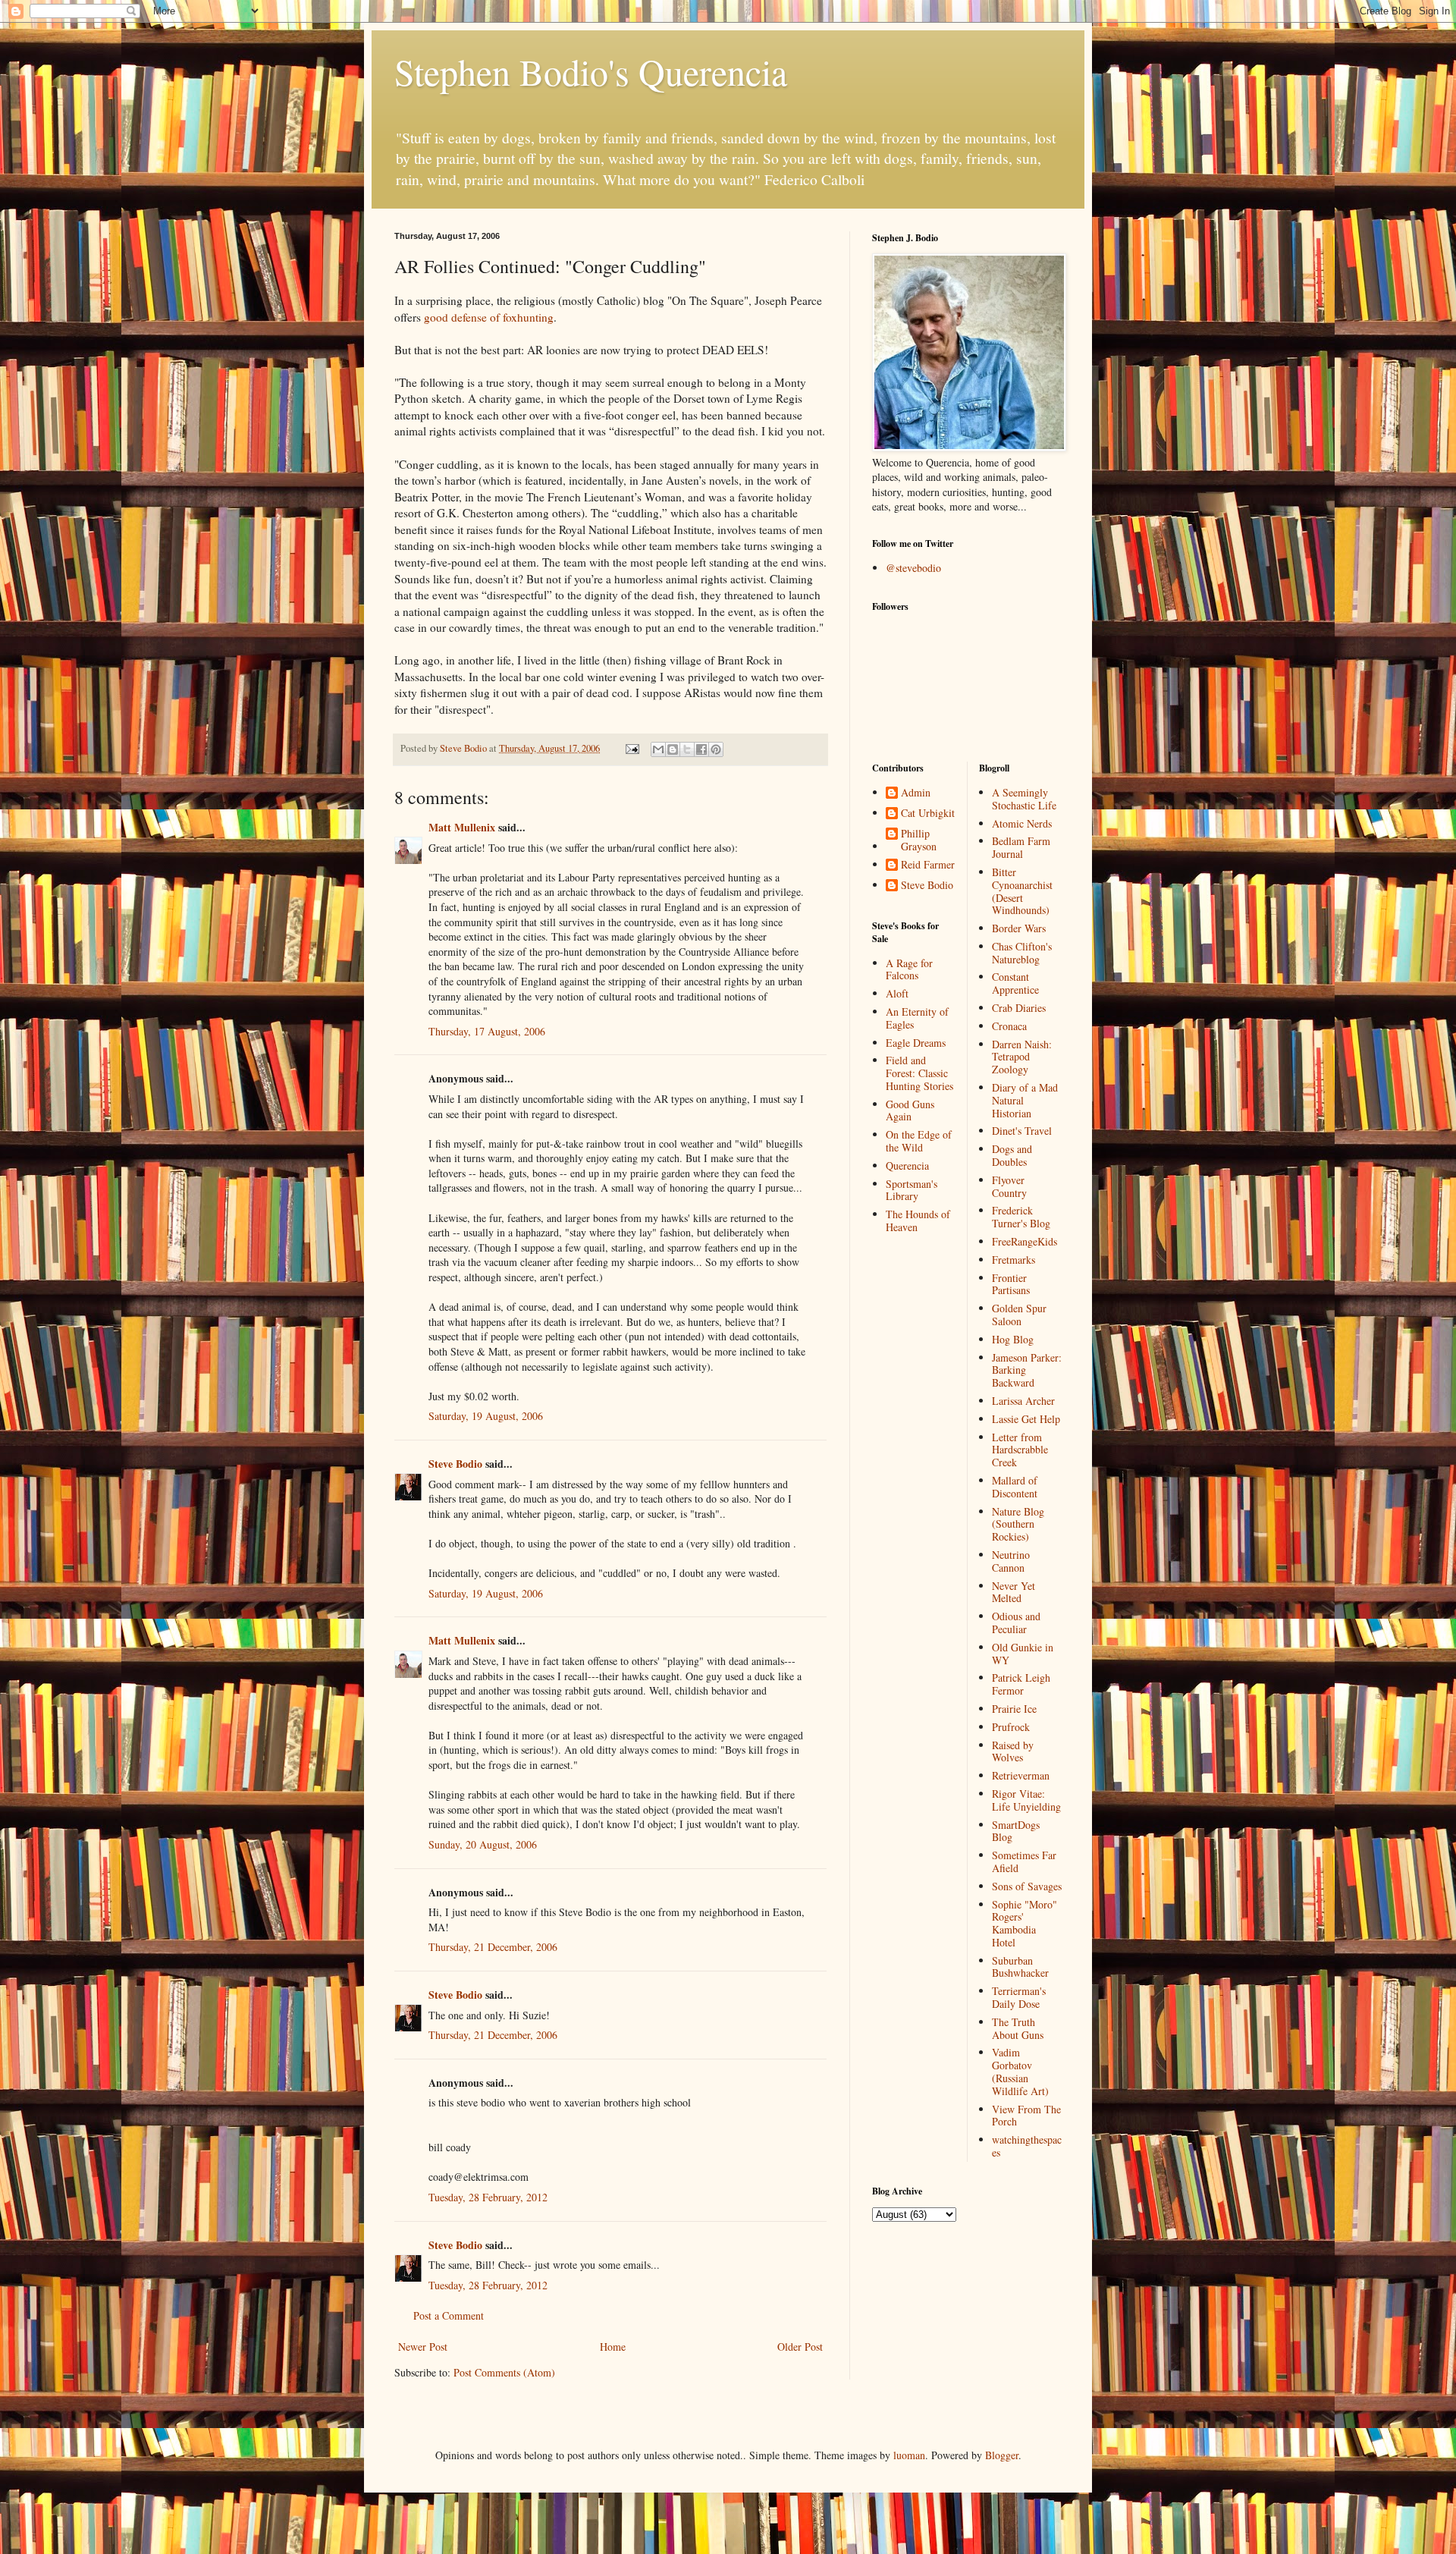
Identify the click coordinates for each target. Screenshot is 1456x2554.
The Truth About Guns (1018, 2028)
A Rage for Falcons (909, 969)
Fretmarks (1014, 1260)
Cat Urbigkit (928, 814)
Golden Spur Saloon (1019, 1315)
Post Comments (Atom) (504, 2372)
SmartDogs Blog (1016, 1831)
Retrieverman (1021, 1775)
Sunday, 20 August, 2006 (483, 1844)
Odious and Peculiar (1016, 1623)
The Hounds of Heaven (918, 1220)
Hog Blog (1013, 1339)
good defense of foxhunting (489, 317)
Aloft (897, 993)
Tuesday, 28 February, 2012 (488, 2197)
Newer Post (423, 2347)
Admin (916, 793)
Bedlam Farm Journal (1021, 847)
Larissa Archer (1023, 1401)
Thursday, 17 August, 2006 (487, 1031)
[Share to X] (687, 749)
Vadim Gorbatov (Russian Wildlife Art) (1020, 2071)
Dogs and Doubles (1012, 1155)
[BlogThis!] (673, 749)
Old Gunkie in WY (1023, 1654)
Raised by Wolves (1013, 1751)
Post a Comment (449, 2315)
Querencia (907, 1165)
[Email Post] (631, 748)
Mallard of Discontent (1015, 1487)
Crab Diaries (1019, 1008)
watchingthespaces (1027, 2146)
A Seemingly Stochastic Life (1024, 799)
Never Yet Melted (1014, 1592)
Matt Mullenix (462, 827)
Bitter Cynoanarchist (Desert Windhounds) (1022, 891)
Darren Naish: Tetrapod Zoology (1022, 1057)
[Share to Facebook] (701, 749)
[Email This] (658, 749)
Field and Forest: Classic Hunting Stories (919, 1073)
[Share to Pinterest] (716, 749)
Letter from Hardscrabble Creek (1020, 1450)
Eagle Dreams (916, 1043)
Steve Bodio (455, 1464)
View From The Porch (1026, 2116)
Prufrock (1011, 1727)
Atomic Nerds (1022, 823)
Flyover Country (1009, 1186)
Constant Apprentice (1015, 983)
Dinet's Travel (1022, 1131)
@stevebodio (913, 568)
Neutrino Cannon (1011, 1561)
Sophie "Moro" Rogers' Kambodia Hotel (1025, 1923)
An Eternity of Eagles (917, 1018)
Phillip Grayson (919, 840)
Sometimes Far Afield (1024, 1861)
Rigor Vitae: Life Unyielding (1026, 1800)
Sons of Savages (1027, 1886)
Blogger (1002, 2455)
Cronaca (1009, 1026)
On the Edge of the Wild (919, 1141)
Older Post (800, 2347)
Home (613, 2347)
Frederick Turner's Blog (1021, 1217)
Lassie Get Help (1026, 1419)
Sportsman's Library (912, 1190)
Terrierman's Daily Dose (1019, 1997)
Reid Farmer (928, 865)
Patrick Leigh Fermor (1021, 1684)
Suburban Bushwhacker (1020, 1967)
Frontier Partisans (1011, 1284)
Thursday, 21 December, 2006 (493, 1947)
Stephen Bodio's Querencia (591, 71)
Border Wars (1019, 928)
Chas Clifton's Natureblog (1022, 953)
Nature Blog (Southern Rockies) (1018, 1524)
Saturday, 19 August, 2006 (486, 1416)
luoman (909, 2455)
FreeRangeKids (1025, 1241)
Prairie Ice (1014, 1709)
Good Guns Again (910, 1111)
